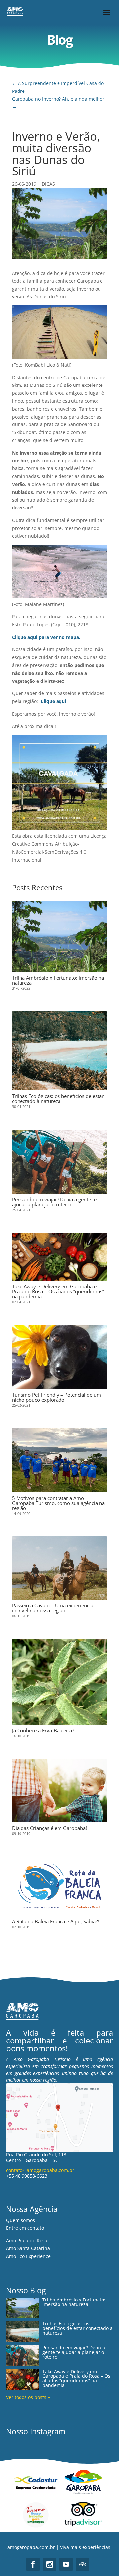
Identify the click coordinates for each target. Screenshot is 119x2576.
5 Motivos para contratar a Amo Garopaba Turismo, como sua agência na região (58, 1503)
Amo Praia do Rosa (27, 2241)
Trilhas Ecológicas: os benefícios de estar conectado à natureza (58, 1099)
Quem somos (20, 2220)
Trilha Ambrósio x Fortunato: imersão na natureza (58, 980)
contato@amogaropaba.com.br (40, 2170)
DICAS (48, 184)
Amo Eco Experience (28, 2256)
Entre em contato (25, 2228)
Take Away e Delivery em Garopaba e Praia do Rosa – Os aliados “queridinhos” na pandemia (58, 1291)
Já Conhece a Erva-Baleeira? (43, 1730)
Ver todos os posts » (28, 2397)
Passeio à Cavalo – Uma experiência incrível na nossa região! (53, 1608)
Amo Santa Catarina (28, 2248)
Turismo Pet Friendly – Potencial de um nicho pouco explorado (57, 1397)
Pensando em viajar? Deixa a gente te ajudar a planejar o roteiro (54, 1202)
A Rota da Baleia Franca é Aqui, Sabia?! (55, 1921)
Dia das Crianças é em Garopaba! (49, 1828)
